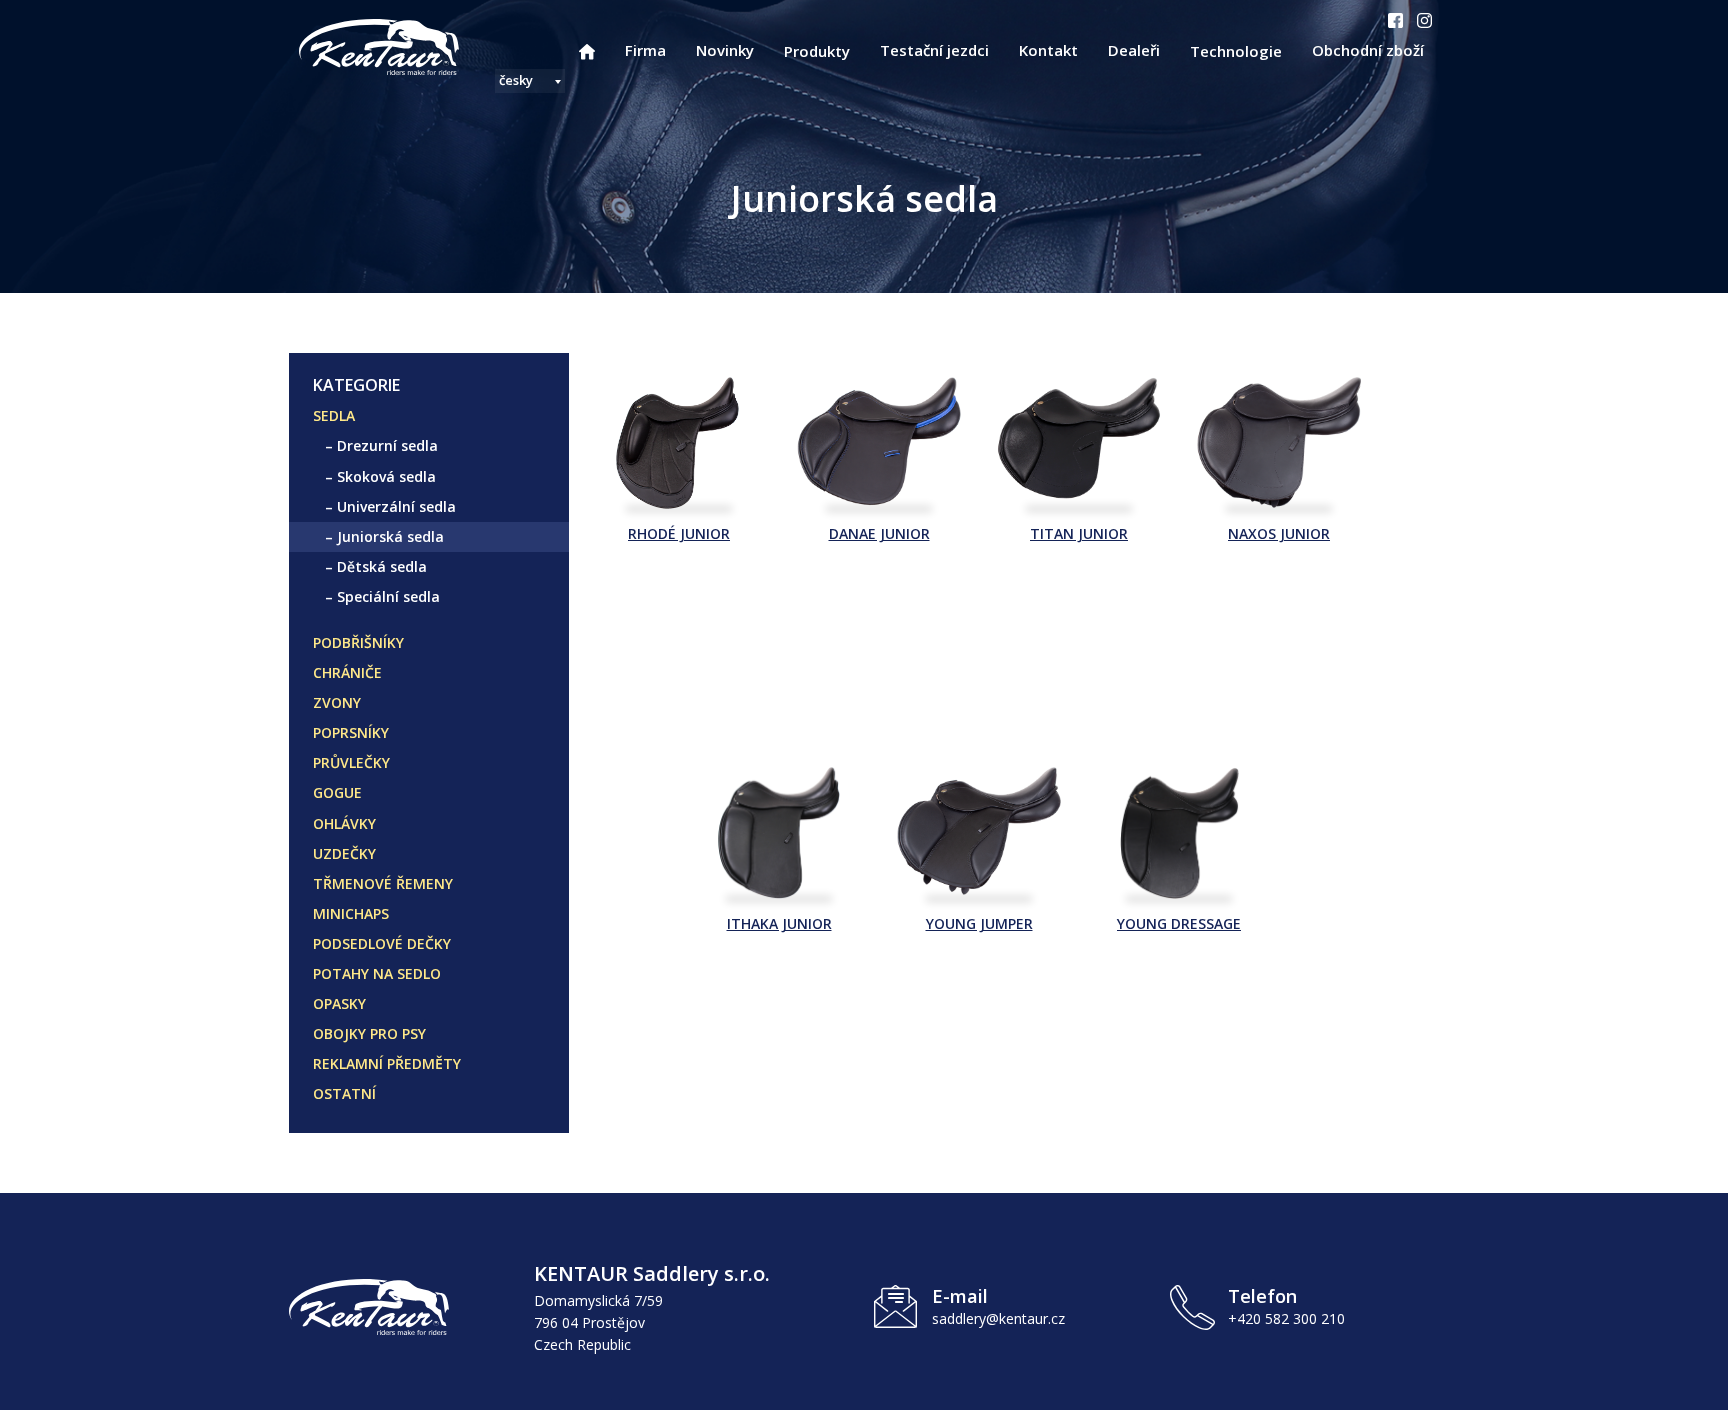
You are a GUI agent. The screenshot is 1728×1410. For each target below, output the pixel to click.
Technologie (1236, 51)
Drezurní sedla (387, 445)
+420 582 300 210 (1286, 1318)
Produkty (817, 51)
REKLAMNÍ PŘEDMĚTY (387, 1063)
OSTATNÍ (344, 1093)
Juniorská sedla (390, 536)
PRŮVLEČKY (351, 762)
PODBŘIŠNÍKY (358, 642)
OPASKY (339, 1003)
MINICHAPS (351, 913)
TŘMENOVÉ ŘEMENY (383, 883)
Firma (645, 50)
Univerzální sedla (396, 506)
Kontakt (1048, 50)
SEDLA (334, 415)
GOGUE (337, 792)
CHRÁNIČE (347, 672)
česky (516, 80)
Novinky (725, 50)
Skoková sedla (386, 476)
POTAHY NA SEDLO (377, 973)
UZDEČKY (344, 853)
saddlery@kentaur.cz (998, 1318)
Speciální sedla (388, 596)
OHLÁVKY (344, 823)
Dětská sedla (382, 566)
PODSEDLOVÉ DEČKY (382, 943)
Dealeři (1134, 50)
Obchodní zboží (1368, 50)
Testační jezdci (934, 50)
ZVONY (337, 702)
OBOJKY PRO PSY (369, 1033)
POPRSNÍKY (351, 732)
